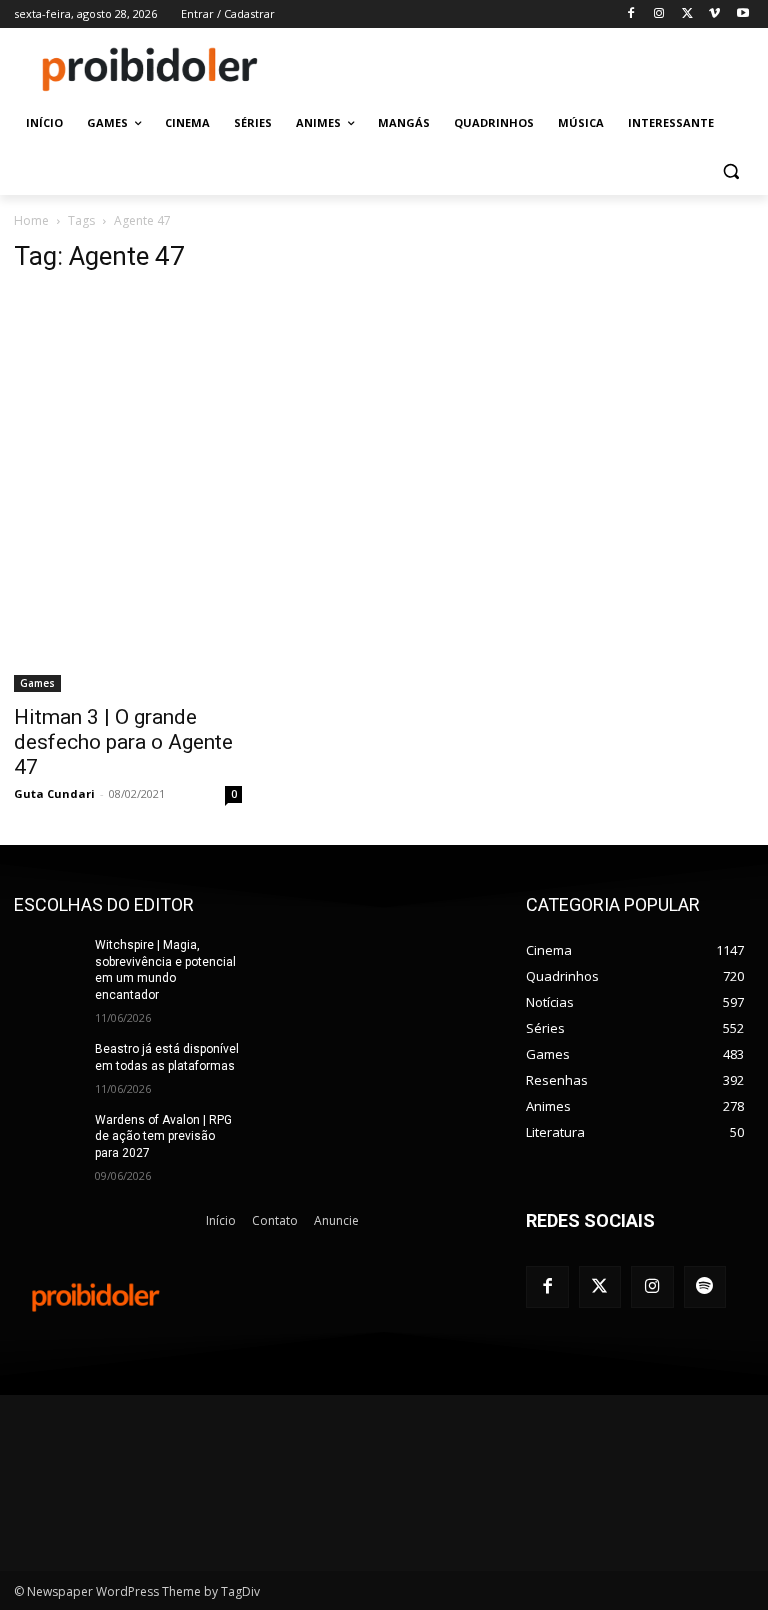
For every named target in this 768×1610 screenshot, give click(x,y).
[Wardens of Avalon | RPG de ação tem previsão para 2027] (48, 1136)
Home (31, 220)
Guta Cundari (54, 793)
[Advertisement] (520, 67)
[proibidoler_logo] (150, 69)
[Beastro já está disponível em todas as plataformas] (48, 1065)
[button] (730, 171)
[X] (687, 14)
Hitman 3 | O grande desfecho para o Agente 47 (123, 742)
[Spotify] (705, 1287)
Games (37, 683)
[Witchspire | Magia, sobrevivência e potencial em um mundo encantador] (48, 961)
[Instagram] (659, 14)
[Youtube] (742, 14)
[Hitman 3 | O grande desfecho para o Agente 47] (128, 492)
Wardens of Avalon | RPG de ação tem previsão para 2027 (163, 1137)
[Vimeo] (714, 14)
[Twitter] (600, 1287)
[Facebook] (631, 14)
